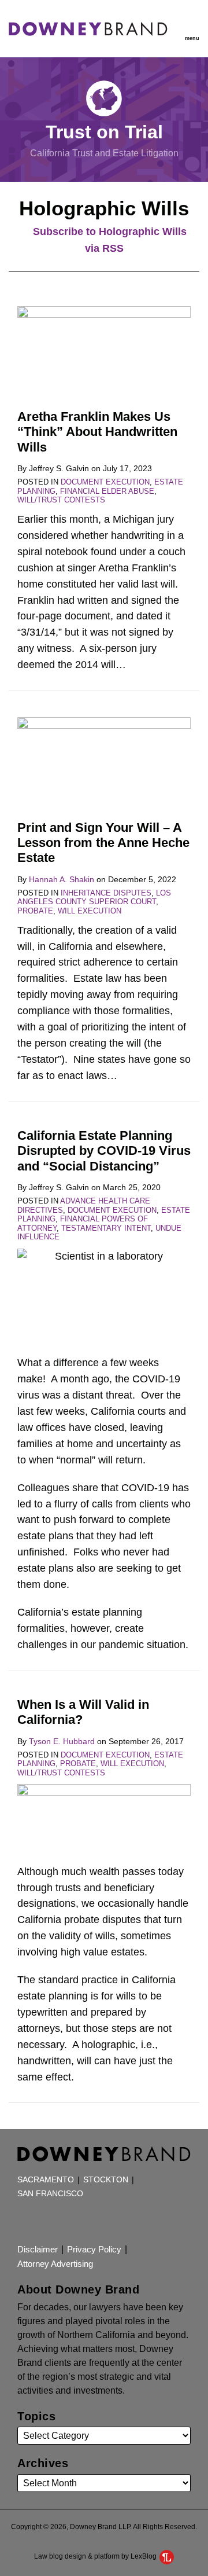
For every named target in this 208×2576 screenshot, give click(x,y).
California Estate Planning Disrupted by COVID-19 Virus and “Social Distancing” (104, 1151)
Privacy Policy (94, 2249)
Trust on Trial (104, 132)
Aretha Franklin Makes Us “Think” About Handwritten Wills (97, 432)
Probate (35, 911)
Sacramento (46, 2180)
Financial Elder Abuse (107, 491)
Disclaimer (38, 2249)
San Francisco (50, 2194)
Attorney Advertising (55, 2264)
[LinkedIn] (66, 2221)
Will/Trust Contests (61, 500)
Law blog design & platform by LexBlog (96, 2556)
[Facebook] (45, 2221)
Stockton (106, 2180)
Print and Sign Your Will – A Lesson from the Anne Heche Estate (103, 843)
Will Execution (90, 911)
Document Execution (105, 482)
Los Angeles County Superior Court (94, 898)
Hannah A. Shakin (62, 879)
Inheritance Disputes (106, 893)
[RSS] (23, 2221)
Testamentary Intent (106, 1228)
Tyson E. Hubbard (62, 1741)
